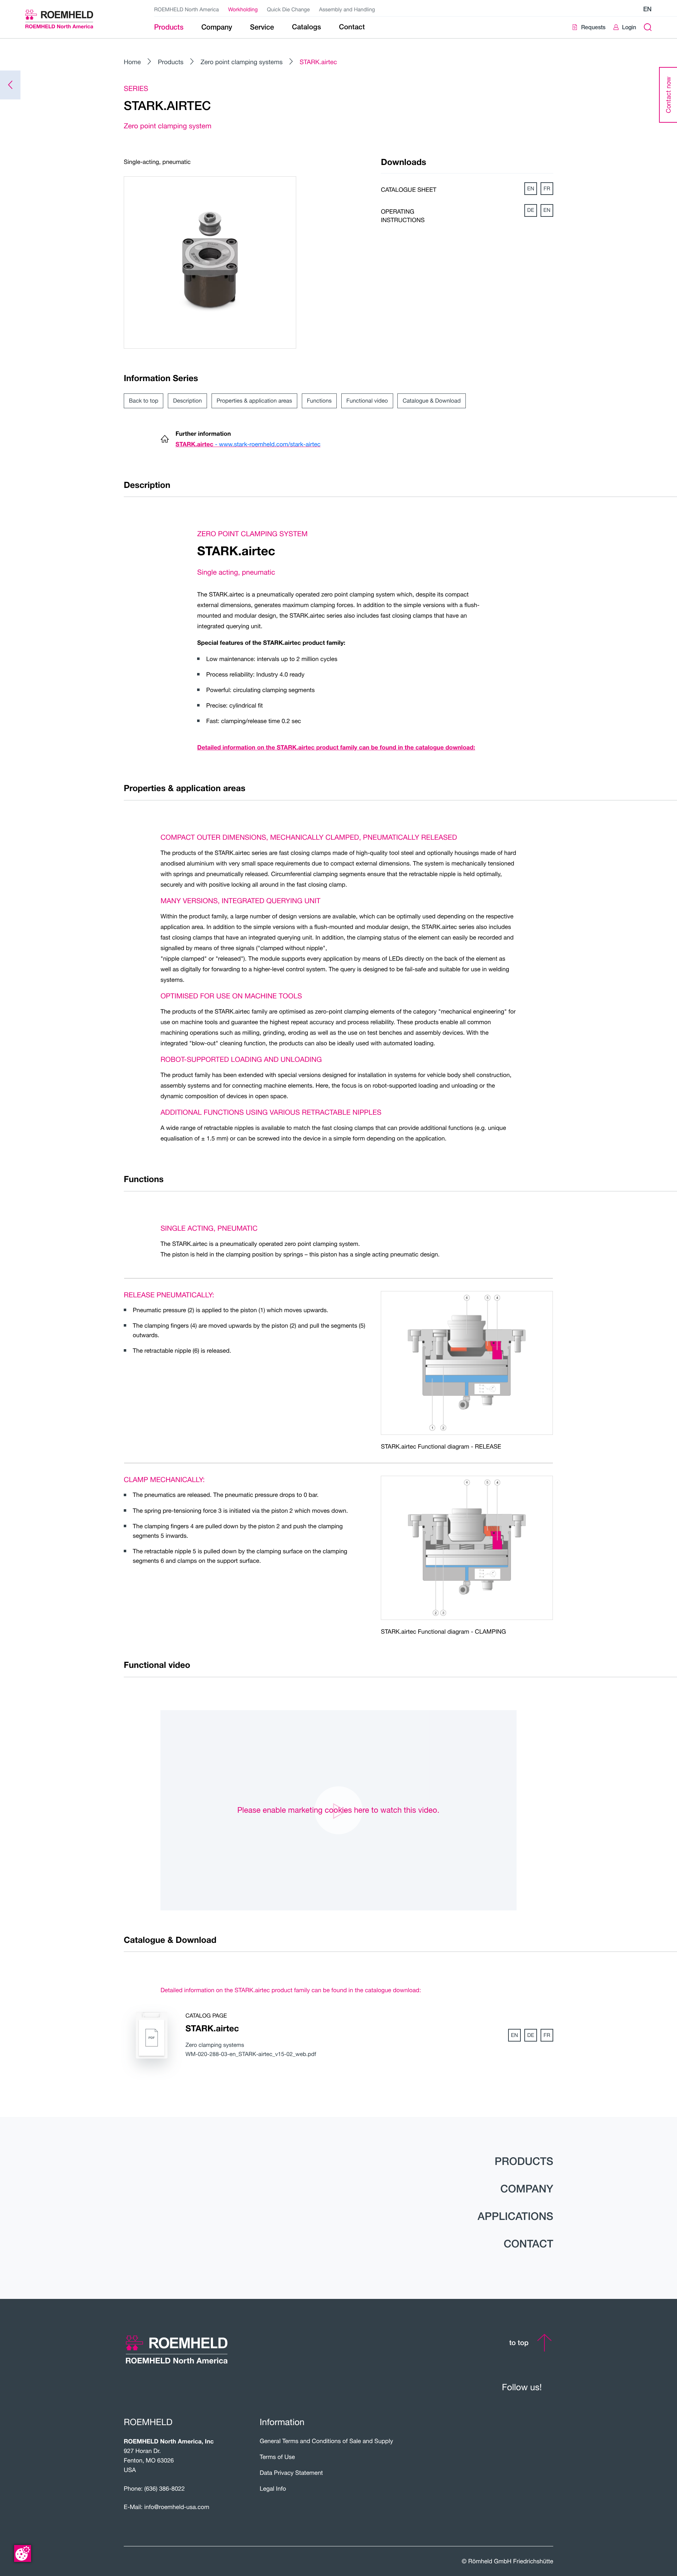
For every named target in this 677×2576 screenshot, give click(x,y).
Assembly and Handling (347, 10)
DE (531, 210)
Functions (319, 401)
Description (188, 401)
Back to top (144, 401)
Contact (528, 2244)
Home (132, 62)
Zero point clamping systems (242, 62)
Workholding (243, 10)
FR (547, 189)
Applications (515, 2216)
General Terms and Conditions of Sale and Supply (327, 2441)
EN (531, 189)
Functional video (367, 401)
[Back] (10, 85)
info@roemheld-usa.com (177, 2507)
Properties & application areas (254, 401)
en (647, 9)
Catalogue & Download (432, 401)
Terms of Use (277, 2457)
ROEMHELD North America (187, 10)
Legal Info (273, 2488)
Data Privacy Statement (291, 2473)
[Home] (68, 19)
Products (171, 62)
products (524, 2161)
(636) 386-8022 (164, 2488)
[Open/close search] (648, 27)
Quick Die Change (288, 10)
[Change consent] (23, 2553)
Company (527, 2189)
